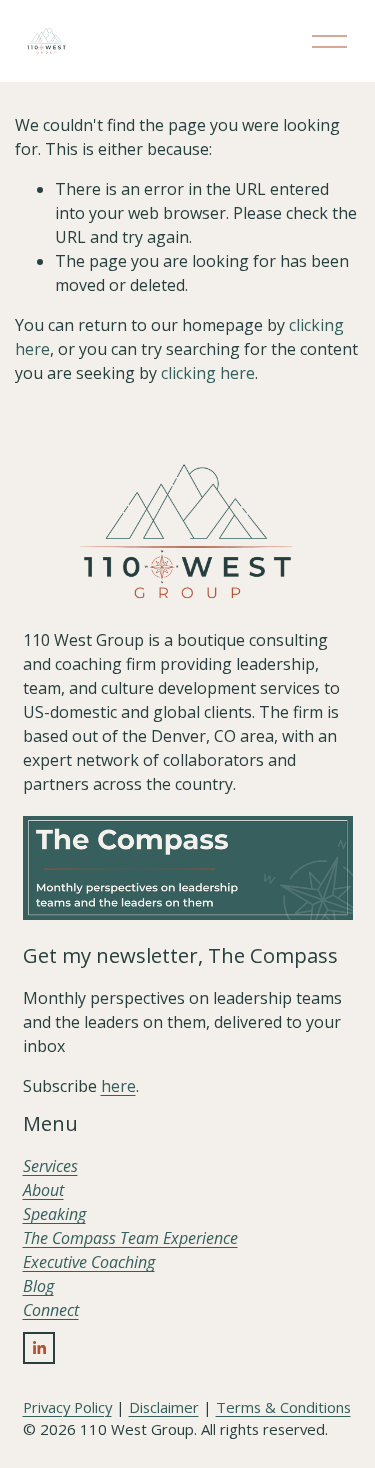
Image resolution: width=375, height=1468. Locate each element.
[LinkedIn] (39, 1348)
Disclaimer (164, 1407)
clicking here (208, 373)
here (118, 1086)
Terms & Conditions (283, 1407)
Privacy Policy (67, 1407)
